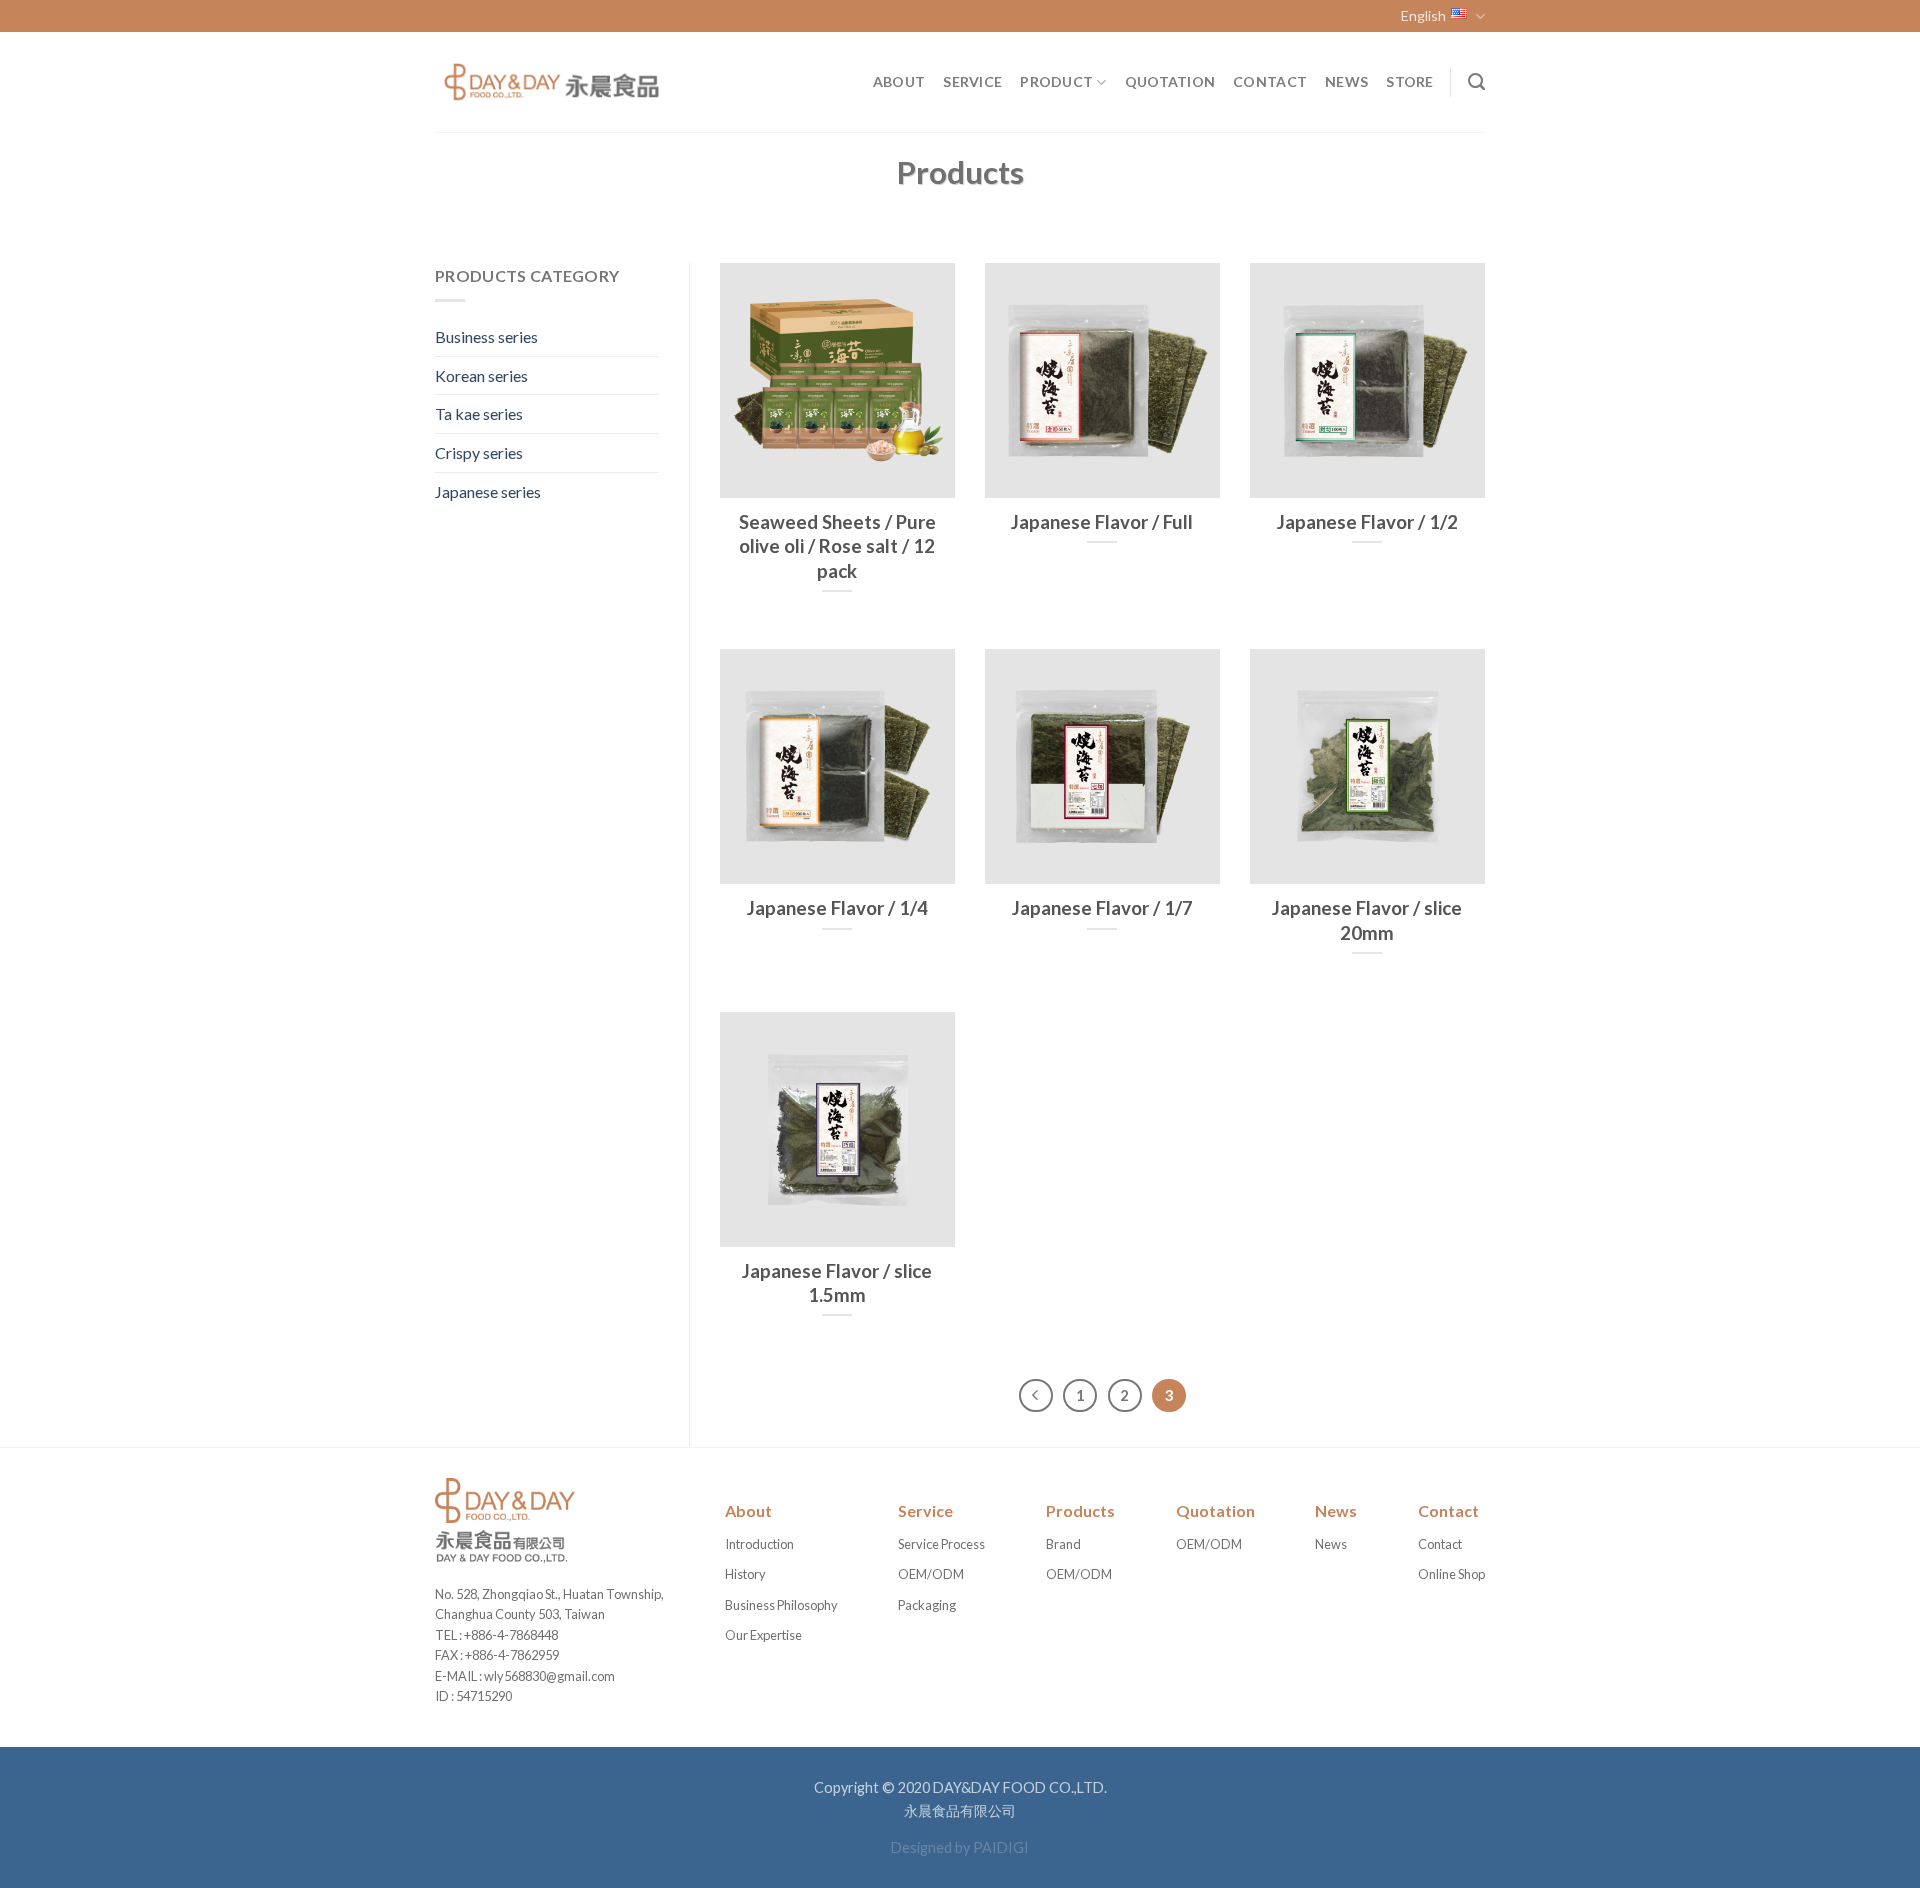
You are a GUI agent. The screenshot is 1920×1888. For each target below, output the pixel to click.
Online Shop (1451, 1574)
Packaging (927, 1605)
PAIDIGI (1001, 1847)
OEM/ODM (931, 1574)
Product (1056, 81)
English (1423, 15)
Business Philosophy (781, 1605)
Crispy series (479, 452)
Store (1409, 81)
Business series (486, 336)
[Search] (1476, 82)
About (899, 81)
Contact (1270, 81)
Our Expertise (763, 1635)
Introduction (759, 1544)
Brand (1063, 1544)
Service (972, 81)
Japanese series (488, 491)
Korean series (481, 375)
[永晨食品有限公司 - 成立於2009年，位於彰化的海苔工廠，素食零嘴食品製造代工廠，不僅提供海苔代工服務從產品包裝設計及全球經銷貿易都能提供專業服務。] (550, 82)
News (1346, 81)
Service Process (941, 1544)
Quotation (1170, 81)
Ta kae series (479, 413)
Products (1080, 1510)
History (745, 1574)
